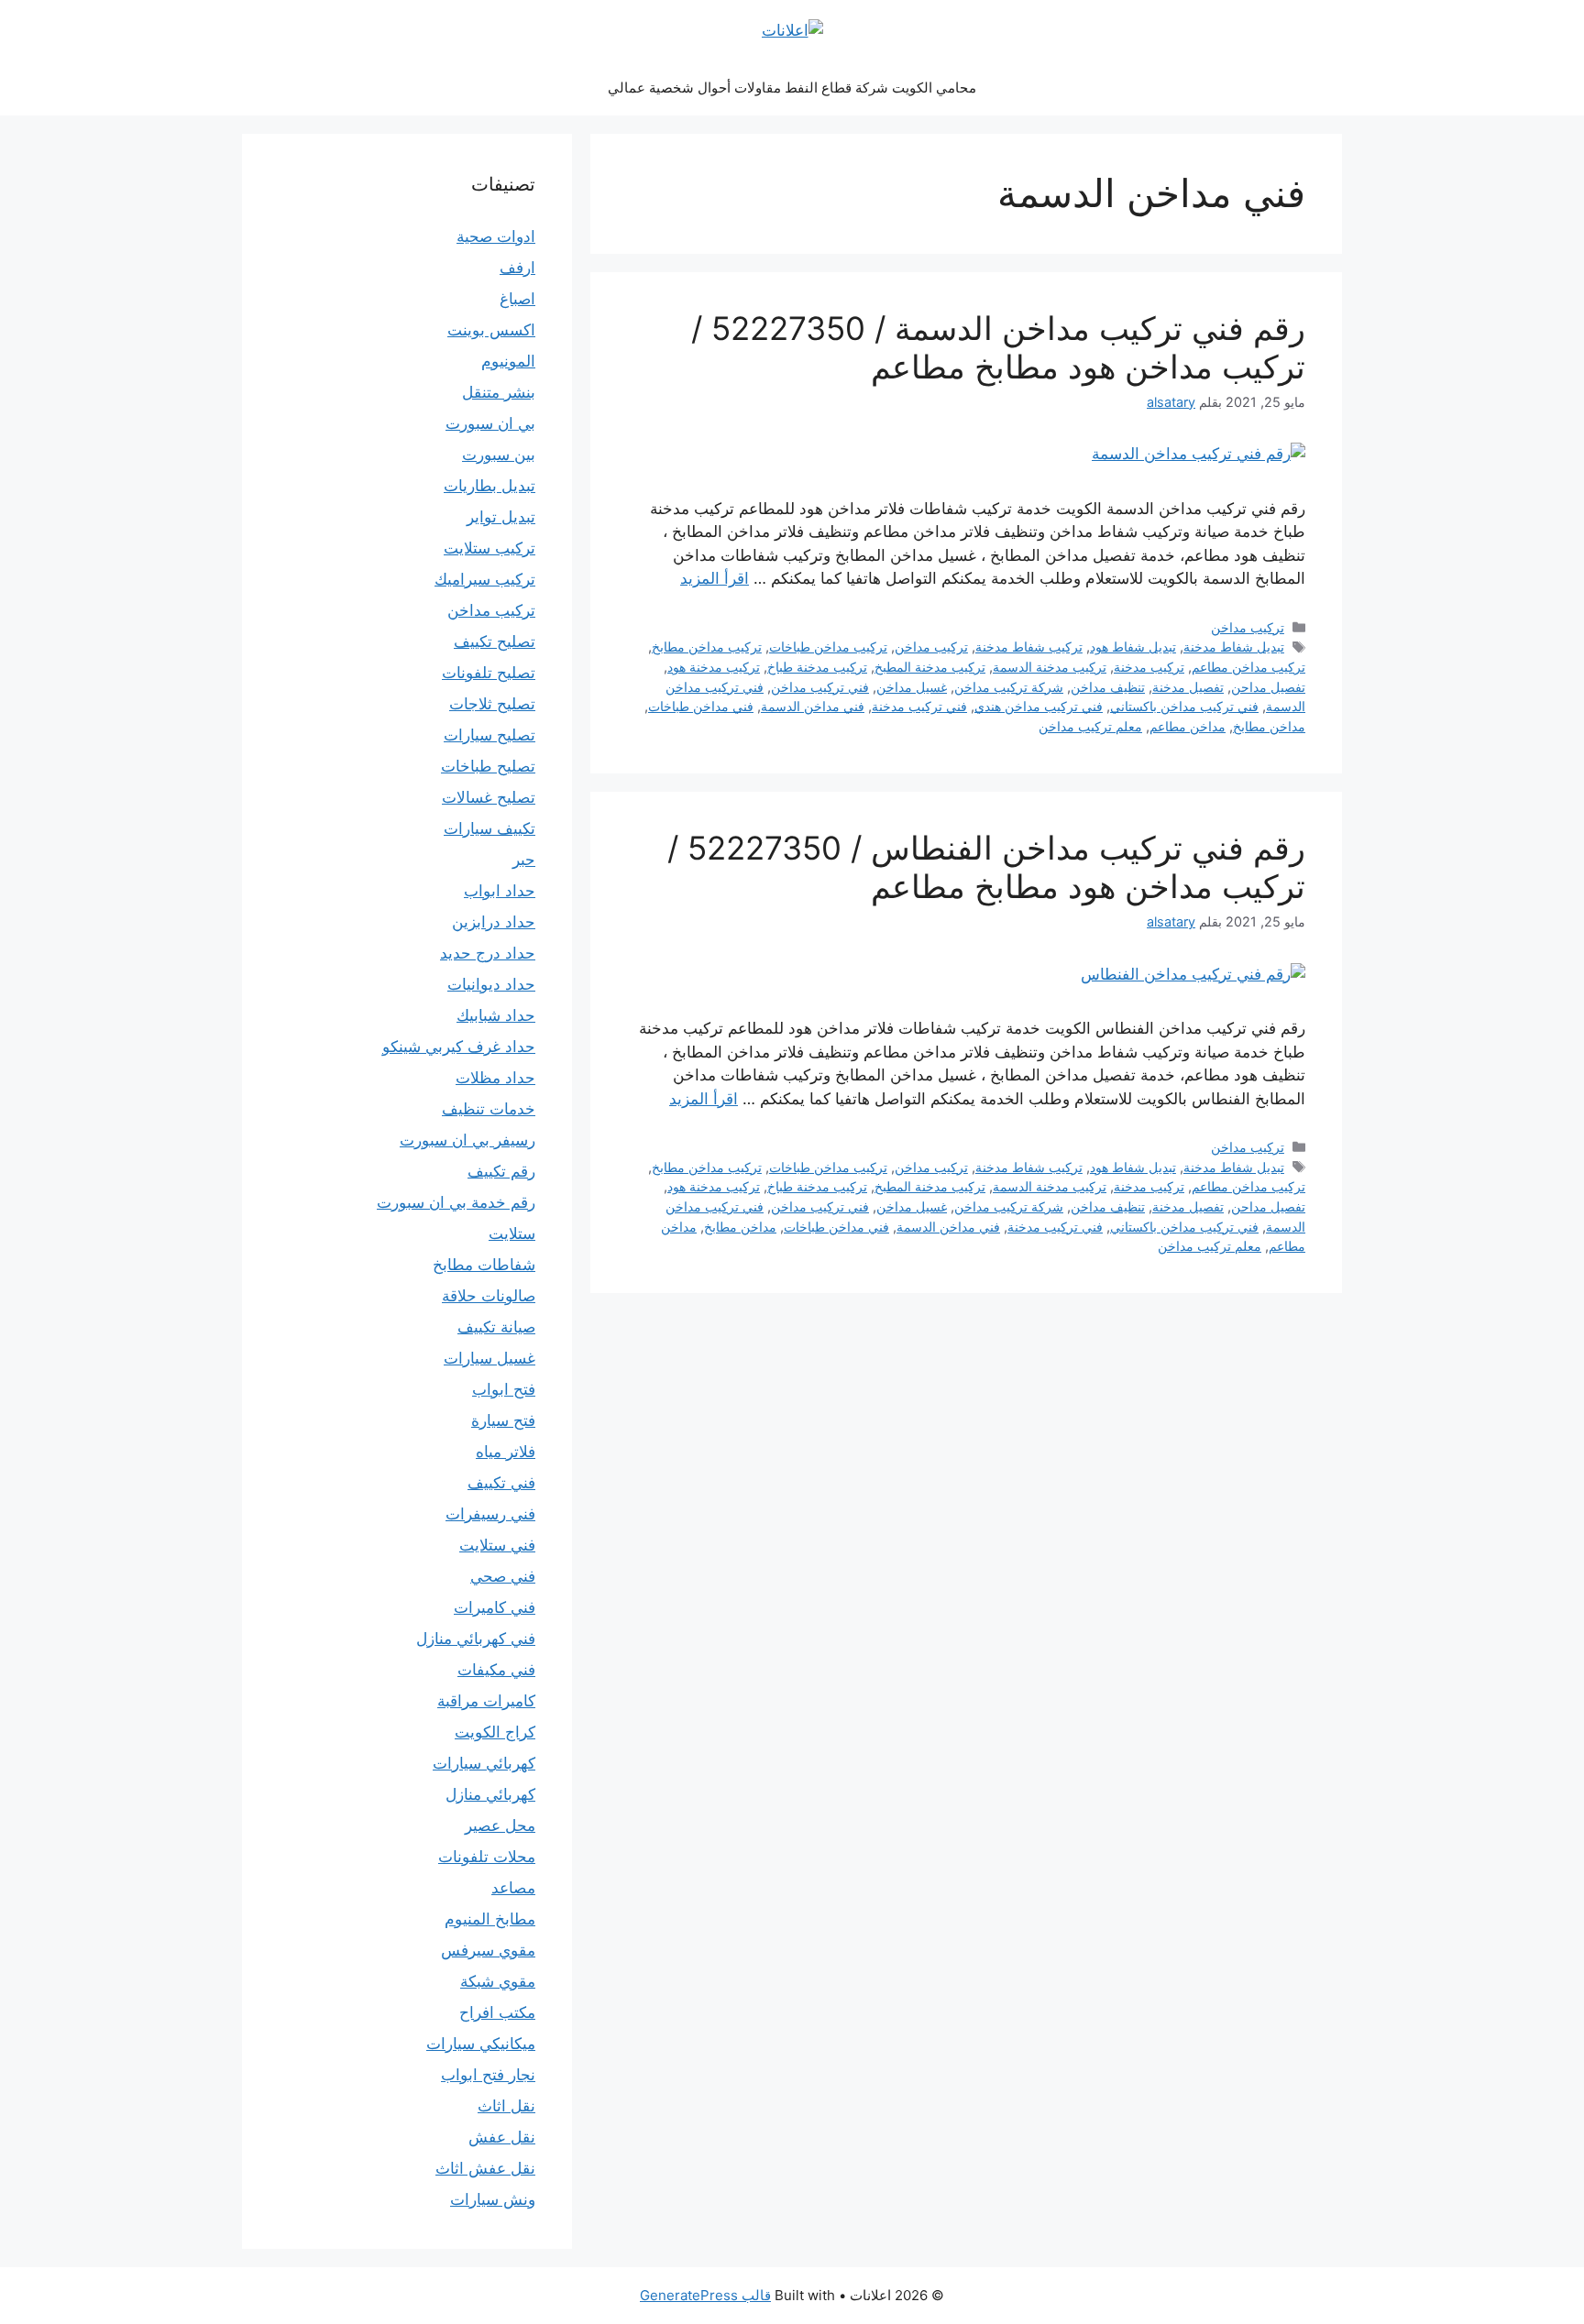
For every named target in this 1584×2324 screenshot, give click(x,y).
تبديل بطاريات (489, 486)
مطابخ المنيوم (490, 1919)
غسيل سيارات (489, 1358)
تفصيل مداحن (1268, 687)
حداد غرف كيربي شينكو (459, 1047)
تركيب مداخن (1248, 627)
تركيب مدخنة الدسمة (1050, 667)
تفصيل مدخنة (1188, 687)
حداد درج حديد (488, 953)
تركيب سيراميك (485, 579)
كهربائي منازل (490, 1794)
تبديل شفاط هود (1133, 647)
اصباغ (517, 299)
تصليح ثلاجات (492, 704)
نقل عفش (502, 2137)
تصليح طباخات (488, 766)
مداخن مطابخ (1269, 726)
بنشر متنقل (499, 392)
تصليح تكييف (495, 641)
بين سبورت (499, 455)
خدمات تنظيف (489, 1109)
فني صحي (503, 1576)
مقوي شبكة (498, 1981)
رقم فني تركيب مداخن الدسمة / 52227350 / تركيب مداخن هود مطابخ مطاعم (998, 347)
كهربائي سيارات (484, 1763)
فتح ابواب (504, 1389)
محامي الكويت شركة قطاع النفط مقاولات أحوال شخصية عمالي (792, 88)
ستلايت (512, 1233)
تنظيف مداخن (1108, 687)
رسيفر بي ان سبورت (467, 1140)
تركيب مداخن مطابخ (707, 647)
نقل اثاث (506, 2106)
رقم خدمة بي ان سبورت (456, 1202)
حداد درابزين (494, 922)
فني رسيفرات (490, 1514)
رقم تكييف (501, 1171)
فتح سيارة (503, 1420)
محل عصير (500, 1825)
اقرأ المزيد (715, 578)
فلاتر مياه (506, 1452)
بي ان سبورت (490, 423)
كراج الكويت (495, 1732)
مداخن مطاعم (1188, 726)
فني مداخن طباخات (701, 706)
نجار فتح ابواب (488, 2075)
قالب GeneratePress (705, 2295)
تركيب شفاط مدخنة (1029, 647)
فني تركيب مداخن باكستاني (1184, 706)
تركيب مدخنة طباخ (817, 667)
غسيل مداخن (912, 687)
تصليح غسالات (489, 797)
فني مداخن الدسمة (813, 706)
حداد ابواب (500, 891)
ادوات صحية (496, 236)
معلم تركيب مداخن (1090, 726)
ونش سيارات (493, 2199)
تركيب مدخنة (1149, 667)
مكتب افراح (497, 2012)
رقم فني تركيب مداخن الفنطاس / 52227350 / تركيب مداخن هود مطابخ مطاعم (986, 867)
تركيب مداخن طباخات (828, 647)
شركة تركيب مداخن (1009, 687)
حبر (524, 860)
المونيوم (508, 361)
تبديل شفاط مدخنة (1234, 647)
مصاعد (513, 1888)
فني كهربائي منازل (476, 1639)
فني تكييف (501, 1483)
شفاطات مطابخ (484, 1265)
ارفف (517, 268)
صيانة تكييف (496, 1327)
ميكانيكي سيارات (481, 2044)
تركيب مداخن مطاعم (1248, 667)
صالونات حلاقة (489, 1296)
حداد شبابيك (496, 1015)
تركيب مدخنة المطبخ (930, 667)
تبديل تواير (501, 517)
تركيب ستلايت (489, 548)
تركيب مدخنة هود (714, 667)
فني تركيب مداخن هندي (1039, 706)
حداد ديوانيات (491, 984)
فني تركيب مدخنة (919, 706)
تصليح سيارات (489, 735)
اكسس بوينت (491, 330)
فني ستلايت (497, 1545)
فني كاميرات (495, 1607)
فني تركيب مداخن (820, 687)
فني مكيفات (496, 1670)
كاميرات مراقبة (486, 1701)
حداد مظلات (495, 1078)
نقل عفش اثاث (485, 2168)
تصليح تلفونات (489, 673)
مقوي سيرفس (488, 1950)
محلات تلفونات (487, 1857)
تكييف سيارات (489, 828)
